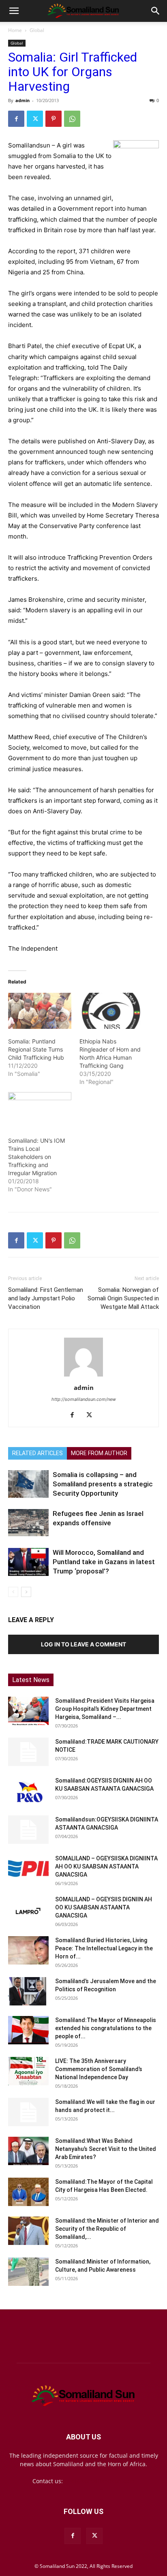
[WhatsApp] (72, 119)
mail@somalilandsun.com (100, 2481)
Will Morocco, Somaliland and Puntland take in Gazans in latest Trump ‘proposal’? (104, 1562)
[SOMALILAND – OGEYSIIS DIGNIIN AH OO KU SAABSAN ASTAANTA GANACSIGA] (28, 1909)
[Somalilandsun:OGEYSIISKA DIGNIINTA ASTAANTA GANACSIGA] (28, 1830)
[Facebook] (16, 119)
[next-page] (26, 1592)
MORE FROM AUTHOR (99, 1453)
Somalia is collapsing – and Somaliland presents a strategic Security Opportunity (103, 1484)
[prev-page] (13, 1592)
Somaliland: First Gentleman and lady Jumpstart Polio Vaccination (46, 1298)
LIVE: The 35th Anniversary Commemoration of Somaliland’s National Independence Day (99, 2069)
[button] (14, 11)
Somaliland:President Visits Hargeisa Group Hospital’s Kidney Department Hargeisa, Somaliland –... (105, 1709)
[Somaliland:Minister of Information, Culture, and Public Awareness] (28, 2272)
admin (22, 100)
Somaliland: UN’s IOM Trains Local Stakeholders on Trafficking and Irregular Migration (36, 1157)
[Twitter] (35, 119)
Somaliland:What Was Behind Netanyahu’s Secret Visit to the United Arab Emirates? (106, 2149)
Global (37, 30)
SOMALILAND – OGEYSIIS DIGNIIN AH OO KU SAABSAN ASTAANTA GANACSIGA (104, 1907)
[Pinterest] (54, 119)
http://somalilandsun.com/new (84, 1399)
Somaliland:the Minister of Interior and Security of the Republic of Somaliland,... (107, 2229)
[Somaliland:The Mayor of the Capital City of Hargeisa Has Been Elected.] (28, 2192)
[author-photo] (83, 1376)
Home (15, 30)
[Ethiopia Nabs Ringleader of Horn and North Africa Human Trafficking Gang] (111, 1011)
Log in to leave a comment (83, 1644)
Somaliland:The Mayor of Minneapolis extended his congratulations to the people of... (106, 2028)
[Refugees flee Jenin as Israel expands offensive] (28, 1523)
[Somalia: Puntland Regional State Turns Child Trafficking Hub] (40, 1011)
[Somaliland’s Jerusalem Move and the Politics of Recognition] (28, 1991)
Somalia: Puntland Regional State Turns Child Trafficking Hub (36, 1049)
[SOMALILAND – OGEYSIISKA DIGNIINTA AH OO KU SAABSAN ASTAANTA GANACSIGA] (28, 1868)
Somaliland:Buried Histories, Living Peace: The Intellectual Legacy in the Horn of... (104, 1948)
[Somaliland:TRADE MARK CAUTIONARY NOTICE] (28, 1752)
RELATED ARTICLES (37, 1453)
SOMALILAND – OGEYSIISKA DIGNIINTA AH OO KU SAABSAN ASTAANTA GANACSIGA (106, 1866)
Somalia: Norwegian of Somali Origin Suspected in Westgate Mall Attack (123, 1298)
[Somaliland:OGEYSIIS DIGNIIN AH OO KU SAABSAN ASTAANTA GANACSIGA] (28, 1791)
